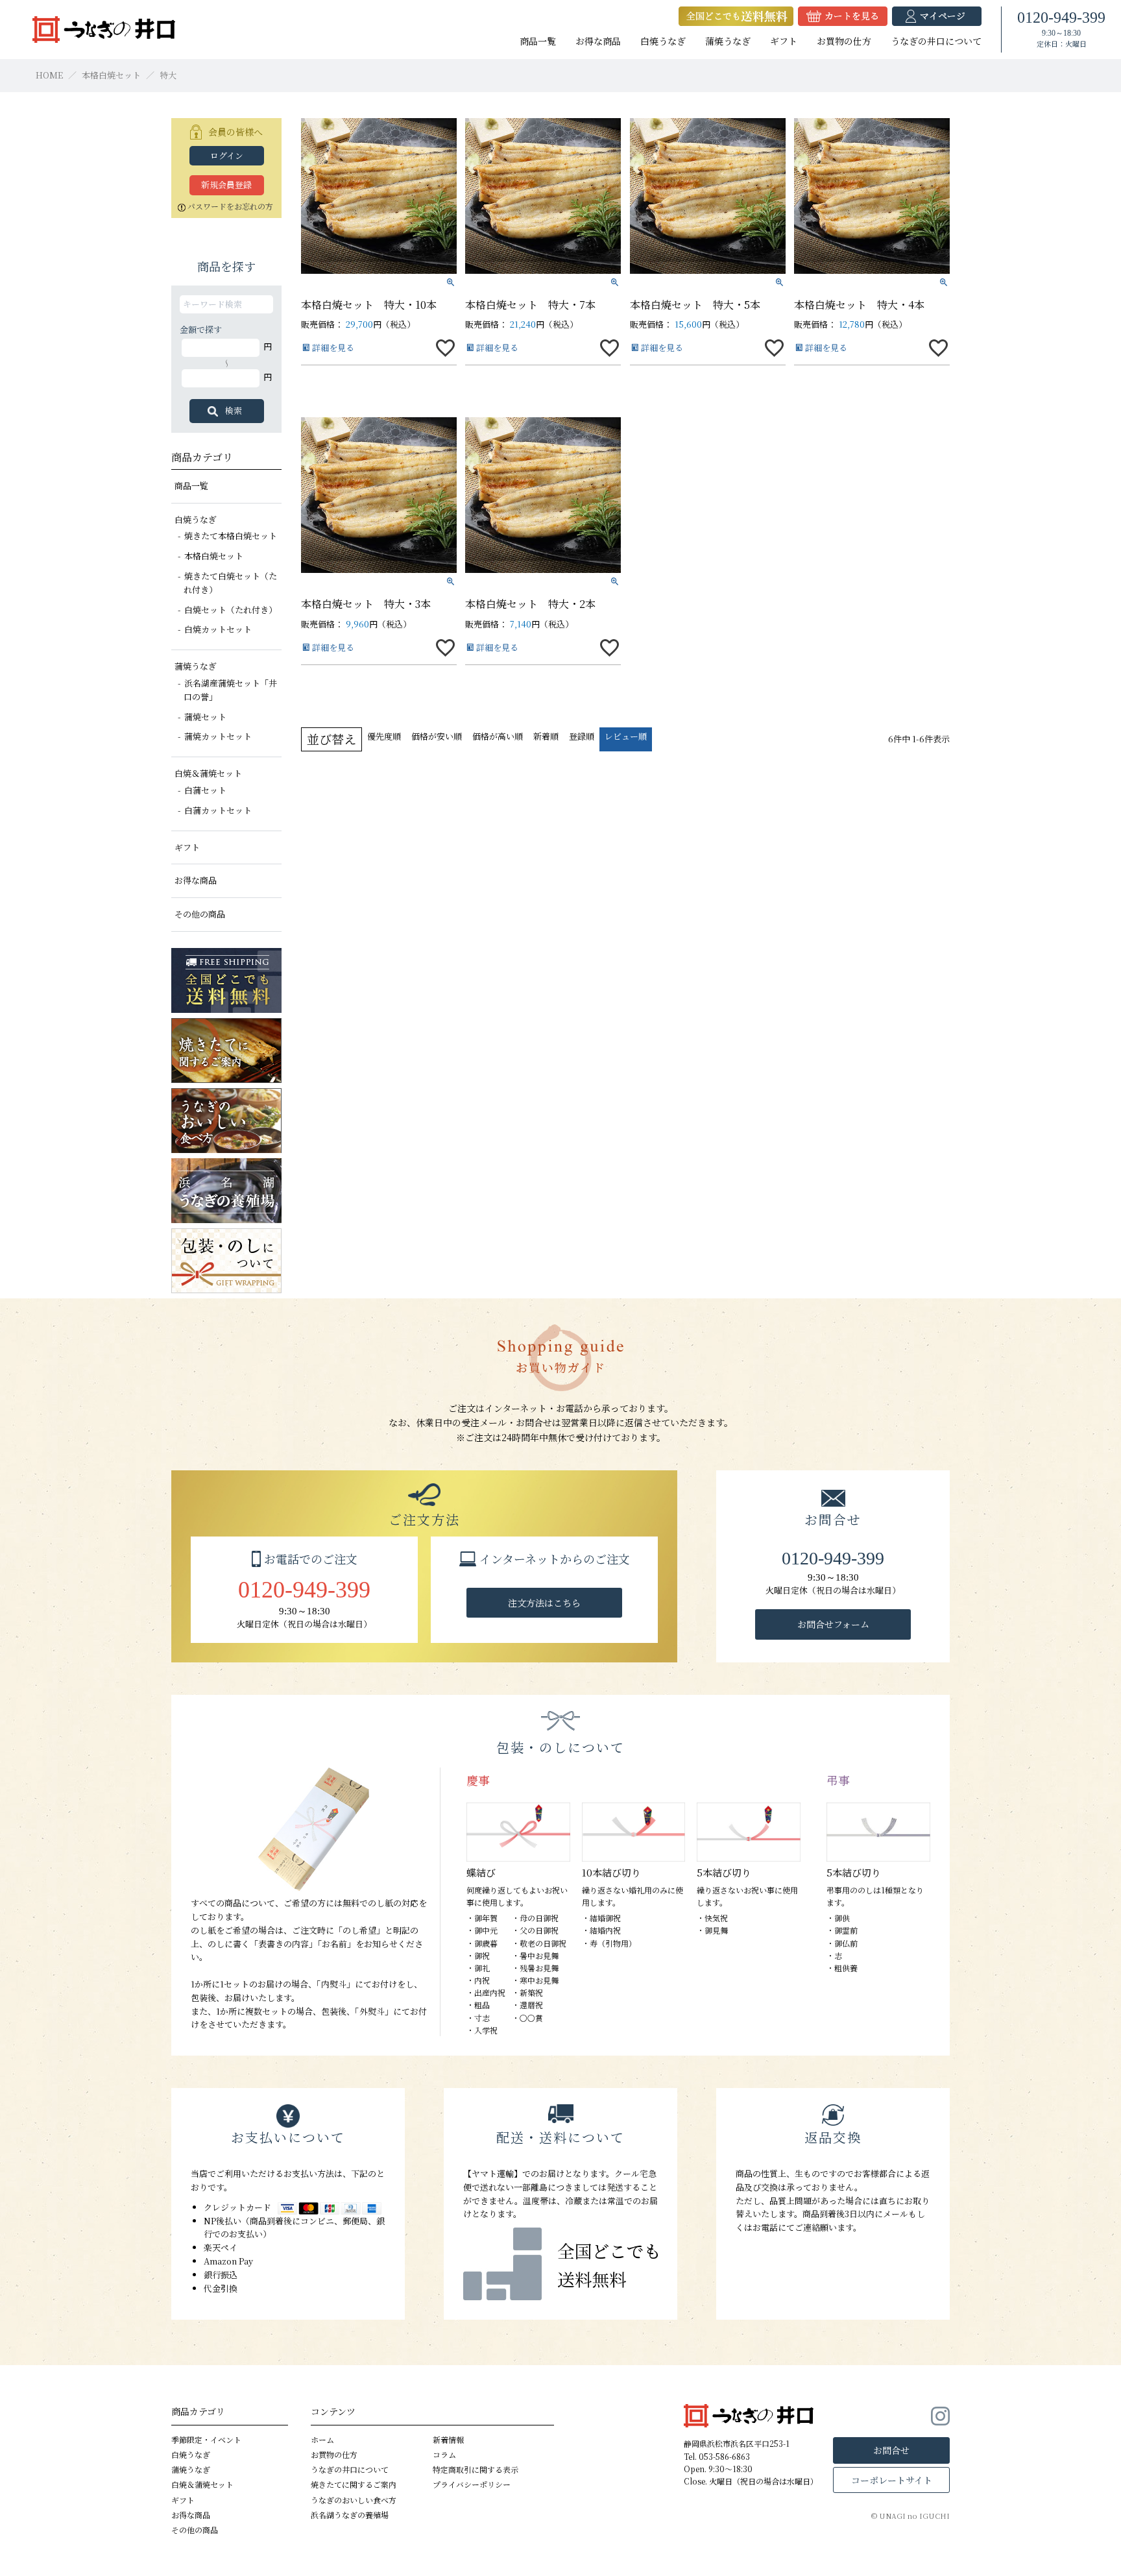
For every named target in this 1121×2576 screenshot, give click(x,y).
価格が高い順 (498, 736)
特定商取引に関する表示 (476, 2469)
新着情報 (448, 2439)
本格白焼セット (111, 75)
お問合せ (891, 2450)
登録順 (582, 736)
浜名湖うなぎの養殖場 (350, 2515)
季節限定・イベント (206, 2439)
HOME (49, 75)
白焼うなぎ (663, 41)
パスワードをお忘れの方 (230, 206)
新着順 (546, 736)
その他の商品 (200, 914)
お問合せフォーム (833, 1624)
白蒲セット (205, 790)
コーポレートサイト (892, 2480)
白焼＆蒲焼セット (208, 773)
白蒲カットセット (218, 810)
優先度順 (384, 736)
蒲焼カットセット (218, 736)
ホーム (322, 2439)
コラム (444, 2454)
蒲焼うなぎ (728, 41)
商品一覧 (538, 41)
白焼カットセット (218, 629)
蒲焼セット (205, 717)
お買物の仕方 (844, 41)
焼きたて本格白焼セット (231, 536)
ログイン (227, 155)
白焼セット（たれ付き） (231, 610)
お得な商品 (598, 41)
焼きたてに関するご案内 (354, 2484)
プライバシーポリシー (472, 2484)
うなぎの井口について (936, 41)
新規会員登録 (226, 185)
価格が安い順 (437, 736)
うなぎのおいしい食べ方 (354, 2500)
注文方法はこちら (544, 1603)
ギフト (784, 41)
